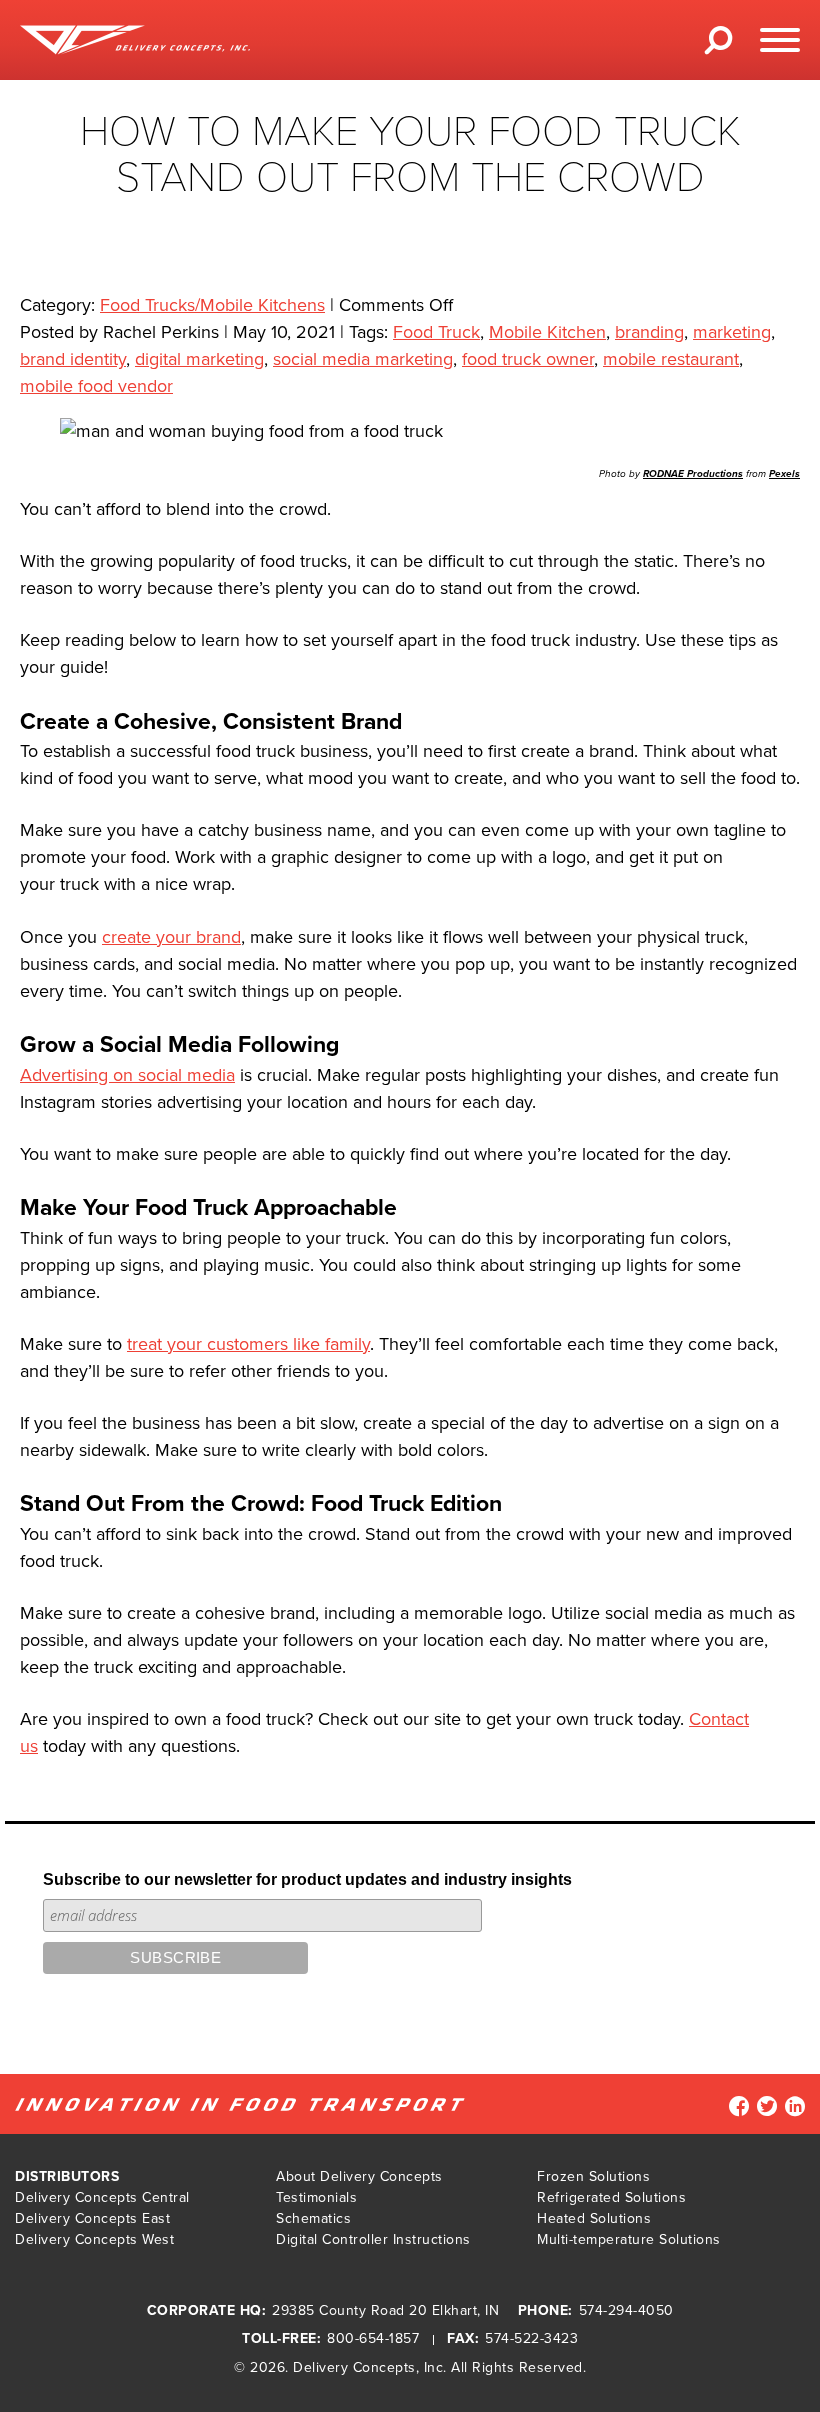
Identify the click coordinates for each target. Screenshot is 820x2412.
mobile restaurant (671, 359)
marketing (732, 332)
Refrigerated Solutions (611, 2197)
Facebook (739, 2106)
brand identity (73, 359)
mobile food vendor (96, 386)
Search (719, 46)
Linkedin (795, 2106)
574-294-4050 (626, 2310)
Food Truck (436, 332)
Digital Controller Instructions (373, 2239)
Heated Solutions (594, 2218)
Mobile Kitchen (547, 332)
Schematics (313, 2218)
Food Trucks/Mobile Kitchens (212, 305)
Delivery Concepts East (92, 2218)
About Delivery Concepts (359, 2176)
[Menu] (780, 40)
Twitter (767, 2106)
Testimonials (316, 2197)
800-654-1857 (373, 2338)
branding (649, 332)
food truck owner (528, 359)
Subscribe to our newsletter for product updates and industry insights (307, 1879)
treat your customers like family (248, 1344)
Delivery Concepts (354, 2367)
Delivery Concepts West (94, 2239)
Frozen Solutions (593, 2176)
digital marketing (199, 359)
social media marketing (363, 359)
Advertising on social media (127, 1075)
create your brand (171, 937)
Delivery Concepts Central (102, 2197)
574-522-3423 (531, 2338)
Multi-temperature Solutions (629, 2239)
